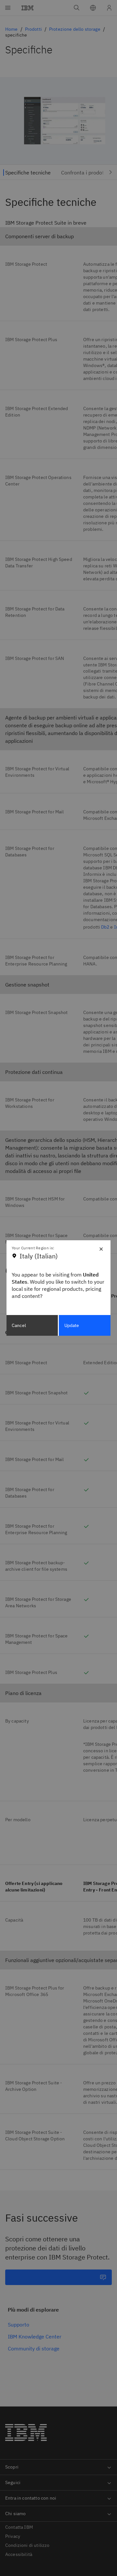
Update (72, 1325)
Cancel (19, 1325)
